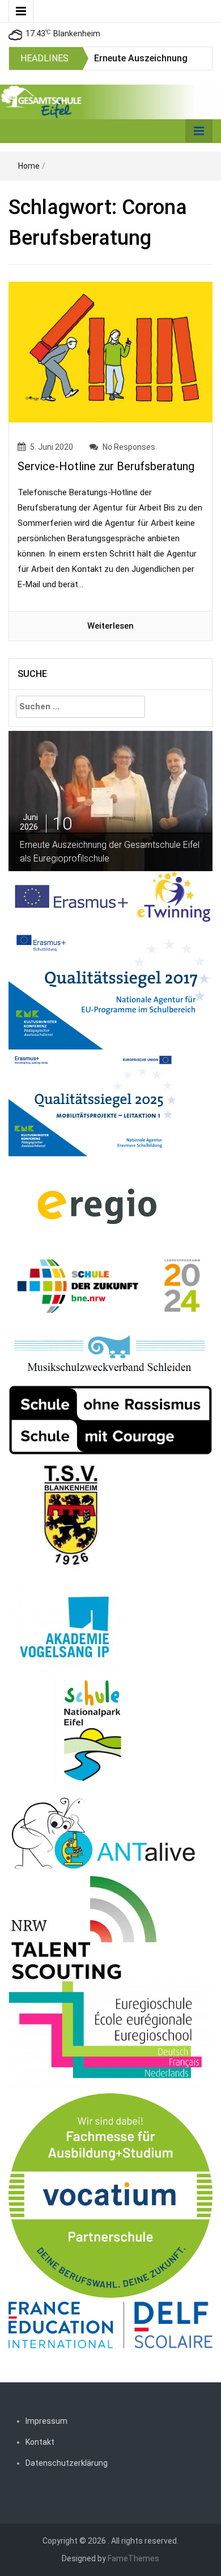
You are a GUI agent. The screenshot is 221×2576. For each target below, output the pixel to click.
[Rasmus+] (110, 985)
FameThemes (133, 2558)
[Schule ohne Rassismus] (110, 1420)
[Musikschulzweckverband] (110, 1354)
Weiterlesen (110, 626)
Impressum (46, 2421)
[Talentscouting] (84, 1927)
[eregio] (97, 1206)
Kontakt (40, 2442)
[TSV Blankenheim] (72, 1519)
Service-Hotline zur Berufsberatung (106, 466)
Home (29, 166)
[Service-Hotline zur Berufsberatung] (110, 352)
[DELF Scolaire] (110, 2324)
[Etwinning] (173, 896)
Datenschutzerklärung (67, 2463)
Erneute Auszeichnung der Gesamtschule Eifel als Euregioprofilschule (110, 852)
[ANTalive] (103, 1831)
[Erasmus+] (73, 896)
